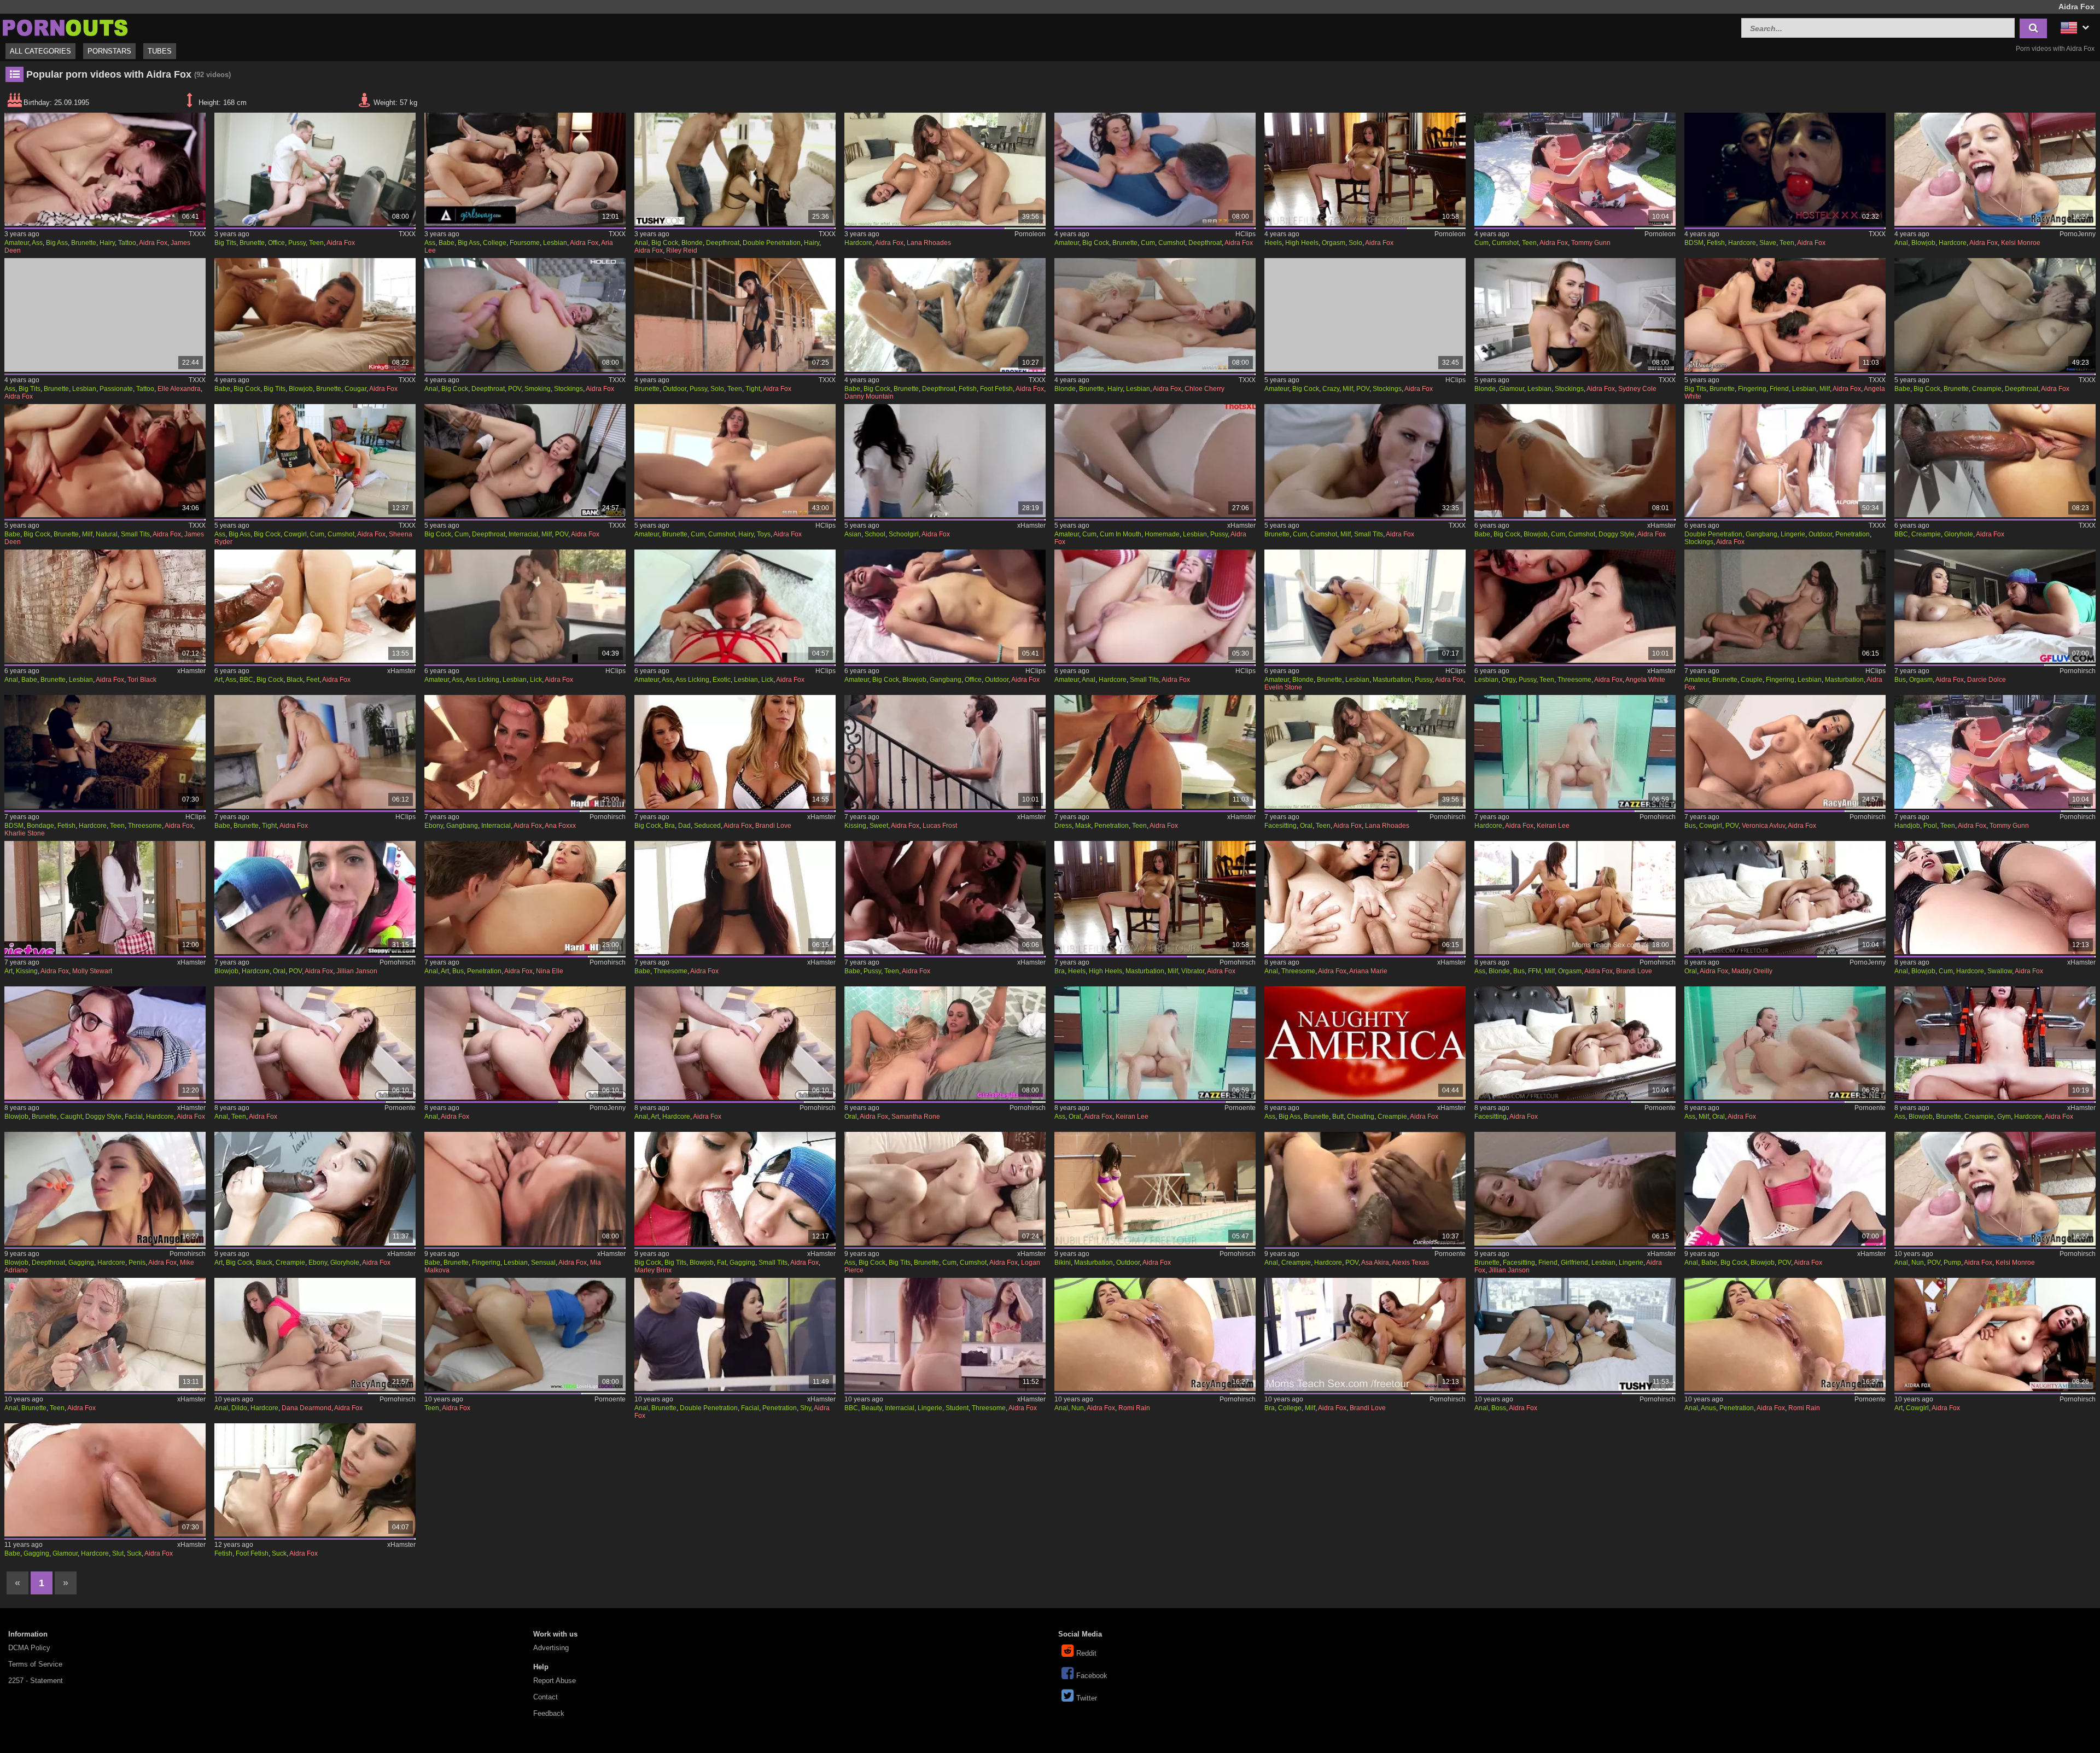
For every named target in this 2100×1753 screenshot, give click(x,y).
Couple (1752, 680)
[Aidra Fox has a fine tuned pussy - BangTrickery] (315, 169)
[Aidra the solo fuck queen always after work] (1365, 169)
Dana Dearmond (307, 1408)
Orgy (1509, 680)
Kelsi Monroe (2021, 243)
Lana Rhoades (929, 243)
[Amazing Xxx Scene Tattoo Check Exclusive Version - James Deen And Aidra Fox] (105, 169)
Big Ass (57, 243)
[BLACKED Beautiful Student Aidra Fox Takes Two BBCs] (945, 1334)
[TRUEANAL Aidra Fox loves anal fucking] (1995, 898)
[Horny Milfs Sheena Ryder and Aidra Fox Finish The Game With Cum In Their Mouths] (315, 461)
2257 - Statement (36, 1681)
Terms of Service (35, 1664)
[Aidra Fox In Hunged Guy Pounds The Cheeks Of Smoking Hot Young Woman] (525, 315)
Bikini (1063, 1263)
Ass (37, 243)
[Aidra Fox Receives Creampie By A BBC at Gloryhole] (1995, 461)
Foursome (525, 243)
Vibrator (1193, 971)
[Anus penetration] (1785, 1334)
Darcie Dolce (1987, 680)
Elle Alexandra (179, 389)
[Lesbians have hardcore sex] (315, 1334)
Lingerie (1793, 534)
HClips (1246, 234)
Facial (134, 1117)
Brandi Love (773, 826)
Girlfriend (1574, 1263)
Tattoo (127, 243)
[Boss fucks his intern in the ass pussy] (1575, 1334)
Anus (1708, 1408)
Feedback (549, 1713)
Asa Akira (1375, 1263)
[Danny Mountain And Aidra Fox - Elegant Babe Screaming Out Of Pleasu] (945, 315)
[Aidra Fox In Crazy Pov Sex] (1365, 315)
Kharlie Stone (25, 833)
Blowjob (1923, 243)
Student (957, 1408)
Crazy (1331, 389)
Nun (1918, 1263)
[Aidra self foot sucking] (315, 1480)
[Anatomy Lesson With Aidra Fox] (525, 461)
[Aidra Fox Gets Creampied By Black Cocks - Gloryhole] (315, 1188)
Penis (137, 1263)
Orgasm (1334, 243)
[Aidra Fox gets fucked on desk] (1995, 1334)
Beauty (871, 1408)
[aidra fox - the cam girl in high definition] (1365, 461)
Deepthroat (723, 243)
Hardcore (858, 243)
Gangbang (1761, 534)
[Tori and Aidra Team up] (105, 606)
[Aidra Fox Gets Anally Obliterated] (105, 1334)
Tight (753, 389)
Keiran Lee (1553, 826)
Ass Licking (482, 680)
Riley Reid (682, 250)
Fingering (1752, 389)
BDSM (1694, 243)
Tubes (160, 51)
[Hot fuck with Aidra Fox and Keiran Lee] (1155, 1043)
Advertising (551, 1648)
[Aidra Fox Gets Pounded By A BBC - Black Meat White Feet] (315, 606)
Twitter (1087, 1698)
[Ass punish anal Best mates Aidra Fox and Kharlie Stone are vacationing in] (105, 752)
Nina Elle (550, 971)
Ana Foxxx (560, 826)
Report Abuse (555, 1681)
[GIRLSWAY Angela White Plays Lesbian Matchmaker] (1575, 606)
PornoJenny (2078, 234)
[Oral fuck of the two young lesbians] (1785, 898)
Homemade (1162, 534)
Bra (670, 826)
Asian (853, 534)
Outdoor (675, 389)
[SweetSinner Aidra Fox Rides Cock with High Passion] (945, 1188)
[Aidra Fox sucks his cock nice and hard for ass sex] (735, 1043)
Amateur (17, 243)
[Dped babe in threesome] (735, 898)
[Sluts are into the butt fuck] (1995, 169)
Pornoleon (1030, 234)
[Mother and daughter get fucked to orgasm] (1575, 898)
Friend (1779, 389)
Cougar (355, 389)
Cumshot (1172, 243)
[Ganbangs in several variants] (525, 752)
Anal (641, 243)
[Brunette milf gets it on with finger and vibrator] (1155, 898)
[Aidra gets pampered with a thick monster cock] (1575, 169)
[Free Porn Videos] (66, 27)
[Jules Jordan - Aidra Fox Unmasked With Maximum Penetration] (1155, 752)
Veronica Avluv (1763, 826)
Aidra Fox (153, 243)
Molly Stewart (92, 971)
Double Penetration (772, 243)
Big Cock (665, 243)
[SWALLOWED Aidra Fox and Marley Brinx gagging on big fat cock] (735, 1188)
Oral (1306, 826)
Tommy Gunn (1591, 243)
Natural (107, 534)
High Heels (1302, 243)
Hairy (107, 243)
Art (218, 680)
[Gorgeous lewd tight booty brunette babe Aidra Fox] (315, 752)
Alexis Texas (1410, 1263)
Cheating (1361, 1117)
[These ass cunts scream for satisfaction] (1155, 1334)
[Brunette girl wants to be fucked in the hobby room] (315, 1043)
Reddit (1086, 1653)
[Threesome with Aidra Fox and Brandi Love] (1365, 1334)
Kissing (855, 826)
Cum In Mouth (1121, 534)
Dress (1063, 826)
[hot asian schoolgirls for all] (945, 461)
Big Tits (225, 243)
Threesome (1574, 680)
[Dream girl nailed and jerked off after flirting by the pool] (1995, 752)
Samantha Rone (916, 1117)
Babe (447, 243)
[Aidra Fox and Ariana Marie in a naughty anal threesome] (1365, 898)
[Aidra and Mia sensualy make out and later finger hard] (525, 1188)
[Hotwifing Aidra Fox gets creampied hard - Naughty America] (1365, 1043)
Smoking (538, 389)
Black (295, 680)
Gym (2004, 1117)
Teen (316, 243)
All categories (40, 51)
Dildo (239, 1408)
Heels (1273, 243)
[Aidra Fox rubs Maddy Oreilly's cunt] (1575, 1043)
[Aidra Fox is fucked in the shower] (1785, 1043)
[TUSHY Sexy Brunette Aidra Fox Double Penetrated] (735, 1334)
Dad (684, 826)
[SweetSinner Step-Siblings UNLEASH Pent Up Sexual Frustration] (945, 752)
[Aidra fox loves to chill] (1155, 606)
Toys (764, 534)
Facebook (1092, 1676)
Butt (1338, 1117)
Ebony (434, 826)
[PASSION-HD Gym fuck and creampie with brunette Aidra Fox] (1995, 1043)
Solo (1355, 243)
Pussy (297, 243)
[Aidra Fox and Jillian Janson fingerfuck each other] (1575, 1188)
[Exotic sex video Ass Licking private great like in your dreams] (735, 606)
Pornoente (400, 1108)
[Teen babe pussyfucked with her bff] (945, 898)
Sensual (543, 1263)
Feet (313, 680)
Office (276, 243)
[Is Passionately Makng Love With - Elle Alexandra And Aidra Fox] (105, 315)
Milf (1348, 389)
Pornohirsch (2078, 671)
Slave (1768, 243)
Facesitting (1281, 826)
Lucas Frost (940, 826)
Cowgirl (295, 534)
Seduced (707, 826)
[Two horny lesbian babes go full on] (945, 169)
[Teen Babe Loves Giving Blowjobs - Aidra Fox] (315, 315)
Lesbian (555, 243)
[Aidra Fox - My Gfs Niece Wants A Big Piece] (735, 461)
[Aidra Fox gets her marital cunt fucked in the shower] (1575, 752)
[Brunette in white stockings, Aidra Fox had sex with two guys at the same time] (1785, 461)
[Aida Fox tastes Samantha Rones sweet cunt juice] (945, 1043)
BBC (1901, 534)
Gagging (81, 1263)
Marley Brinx (653, 1270)
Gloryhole (1959, 534)
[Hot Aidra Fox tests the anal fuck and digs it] (525, 1043)
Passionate (116, 389)
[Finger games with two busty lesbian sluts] (1995, 606)
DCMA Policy (29, 1648)
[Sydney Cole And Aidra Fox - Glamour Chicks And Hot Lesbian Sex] (1575, 315)
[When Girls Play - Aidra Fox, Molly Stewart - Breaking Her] (105, 898)
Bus (1900, 680)
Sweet (879, 826)
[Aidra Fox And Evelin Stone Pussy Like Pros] (1365, 606)
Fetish (1716, 243)
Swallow (2000, 971)
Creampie (1987, 389)
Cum (1148, 243)
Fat (722, 1263)
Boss (1499, 1408)
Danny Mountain (869, 396)
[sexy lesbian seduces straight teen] (1155, 461)
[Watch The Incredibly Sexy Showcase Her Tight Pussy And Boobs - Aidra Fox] (735, 315)
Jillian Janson (357, 971)
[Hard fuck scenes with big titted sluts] (525, 898)
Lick (536, 680)
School (875, 534)
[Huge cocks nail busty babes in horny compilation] (1785, 752)
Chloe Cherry (1204, 389)
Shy (806, 1408)
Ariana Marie (1368, 971)
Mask (1083, 826)
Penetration (1853, 534)
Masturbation (1392, 680)
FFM (1535, 971)
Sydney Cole (1637, 389)
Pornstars (109, 51)
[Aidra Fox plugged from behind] (525, 1334)
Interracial (523, 534)
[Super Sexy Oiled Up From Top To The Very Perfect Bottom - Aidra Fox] (1155, 169)
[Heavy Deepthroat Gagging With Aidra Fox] (105, 1188)
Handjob (1907, 826)
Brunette (84, 243)
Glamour (1512, 389)
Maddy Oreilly (1752, 971)
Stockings (568, 389)
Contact (546, 1697)
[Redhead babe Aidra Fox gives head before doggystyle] (1575, 461)
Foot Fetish (996, 389)
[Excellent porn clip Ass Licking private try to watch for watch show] (525, 606)
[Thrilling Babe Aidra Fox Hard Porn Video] (1995, 315)
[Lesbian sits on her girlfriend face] (1365, 752)
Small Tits (135, 534)
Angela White (1645, 680)
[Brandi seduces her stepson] (735, 752)
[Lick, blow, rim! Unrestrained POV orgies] (315, 898)
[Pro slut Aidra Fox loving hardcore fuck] (105, 1480)
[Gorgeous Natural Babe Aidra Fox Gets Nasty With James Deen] (105, 461)
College (495, 243)
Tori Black (142, 680)
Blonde (692, 243)
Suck (134, 1553)
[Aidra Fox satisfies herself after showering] (1155, 1188)
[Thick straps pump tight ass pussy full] (1995, 1188)
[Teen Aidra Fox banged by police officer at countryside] (945, 606)
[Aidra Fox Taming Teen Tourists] (1785, 169)
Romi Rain (1134, 1408)
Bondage (40, 826)
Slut (118, 1553)
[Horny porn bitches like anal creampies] (1365, 1188)
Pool (1930, 826)
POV (515, 389)
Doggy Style (1617, 534)
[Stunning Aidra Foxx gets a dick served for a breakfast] (1785, 1188)
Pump (1952, 1263)
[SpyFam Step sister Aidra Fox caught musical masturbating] (105, 1043)
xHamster (1031, 525)
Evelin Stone (1283, 687)
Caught (71, 1117)
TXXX (197, 234)
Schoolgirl (904, 534)
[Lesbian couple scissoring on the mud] (1785, 606)
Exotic (722, 680)
